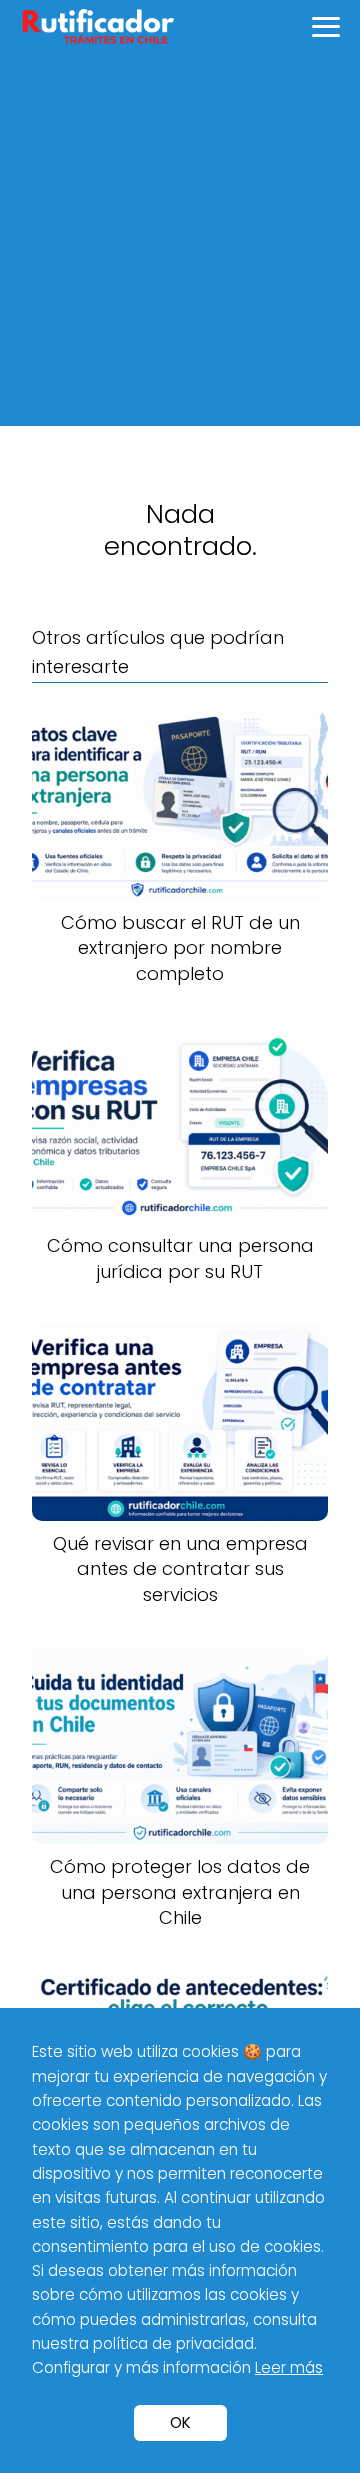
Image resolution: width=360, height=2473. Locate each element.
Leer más (289, 2367)
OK (180, 2422)
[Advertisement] (180, 246)
